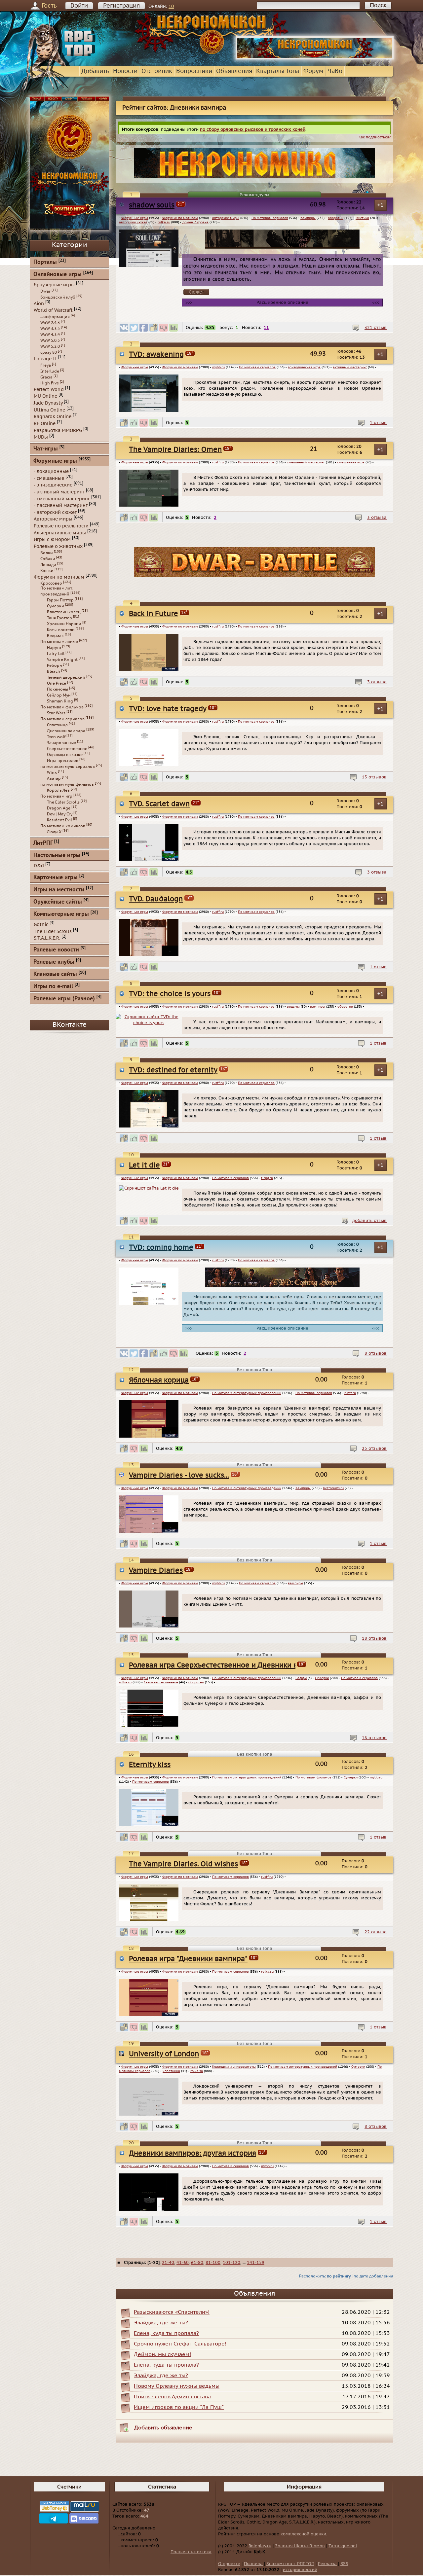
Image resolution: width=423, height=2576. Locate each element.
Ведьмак (55, 636)
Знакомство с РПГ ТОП (290, 2564)
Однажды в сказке (65, 755)
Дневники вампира (66, 731)
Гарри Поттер (60, 600)
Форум (313, 71)
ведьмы (293, 1007)
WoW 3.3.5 (50, 329)
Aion (39, 303)
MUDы (41, 437)
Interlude (50, 371)
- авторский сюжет (55, 512)
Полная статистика (191, 2552)
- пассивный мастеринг (61, 505)
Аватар (54, 778)
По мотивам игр (56, 796)
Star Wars (56, 713)
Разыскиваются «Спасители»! (172, 2312)
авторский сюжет (133, 222)
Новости (125, 71)
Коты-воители (61, 630)
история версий (300, 2570)
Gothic (41, 925)
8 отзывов (376, 1353)
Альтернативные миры (60, 533)
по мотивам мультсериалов (68, 767)
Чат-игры (46, 449)
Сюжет (196, 292)
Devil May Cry (60, 814)
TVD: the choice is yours (170, 994)
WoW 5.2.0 (50, 346)
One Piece (57, 683)
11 (266, 328)
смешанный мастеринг (306, 462)
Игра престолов (63, 761)
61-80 (197, 2263)
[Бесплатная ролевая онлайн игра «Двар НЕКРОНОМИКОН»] (315, 58)
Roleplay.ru (260, 2546)
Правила (253, 2564)
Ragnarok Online (53, 417)
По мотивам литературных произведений (247, 1393)
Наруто (54, 648)
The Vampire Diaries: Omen (175, 450)
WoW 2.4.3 (50, 323)
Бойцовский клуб (58, 297)
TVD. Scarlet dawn (159, 804)
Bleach (54, 671)
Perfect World (49, 389)
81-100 (213, 2263)
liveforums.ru (333, 1488)
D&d (39, 866)
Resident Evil (59, 820)
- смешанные (49, 478)
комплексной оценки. (304, 2534)
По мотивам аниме (59, 642)
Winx (52, 772)
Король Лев (58, 790)
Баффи (301, 1678)
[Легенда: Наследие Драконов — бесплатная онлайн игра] (254, 576)
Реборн (54, 665)
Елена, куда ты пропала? (166, 2333)
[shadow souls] (282, 248)
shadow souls (152, 205)
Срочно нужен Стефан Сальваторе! (180, 2344)
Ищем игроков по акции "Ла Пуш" (179, 2407)
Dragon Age (59, 808)
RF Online (45, 424)
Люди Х (54, 832)
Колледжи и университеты (234, 2067)
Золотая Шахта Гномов (300, 2546)
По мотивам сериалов (270, 218)
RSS (344, 2564)
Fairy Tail (56, 654)
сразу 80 (49, 352)
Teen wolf (56, 737)
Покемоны (58, 689)
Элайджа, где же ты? (161, 2323)
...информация (55, 317)
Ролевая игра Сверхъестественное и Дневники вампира (226, 1665)
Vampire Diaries (156, 1571)
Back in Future (154, 614)
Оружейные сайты (58, 902)
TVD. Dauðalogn (156, 899)
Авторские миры (53, 519)
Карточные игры (56, 878)
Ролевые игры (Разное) (64, 999)
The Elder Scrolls (63, 802)
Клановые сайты (55, 974)
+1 (381, 205)
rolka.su (164, 222)
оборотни (336, 218)
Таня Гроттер (59, 618)
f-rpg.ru (267, 1178)
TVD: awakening (156, 355)
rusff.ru (218, 462)
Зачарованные (61, 743)
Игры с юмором (52, 539)
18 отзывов (374, 1638)
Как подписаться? (375, 137)
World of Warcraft (53, 310)
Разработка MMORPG (58, 430)
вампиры (308, 218)
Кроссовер (51, 583)
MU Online (45, 396)
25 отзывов (374, 1449)
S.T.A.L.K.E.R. (47, 938)
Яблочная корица (159, 1380)
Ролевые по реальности (61, 526)
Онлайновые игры (58, 275)
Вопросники (194, 71)
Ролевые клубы (54, 962)
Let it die (144, 1165)
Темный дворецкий (66, 677)
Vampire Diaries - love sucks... (179, 1475)
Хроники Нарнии (64, 624)
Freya (46, 365)
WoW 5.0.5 (50, 340)
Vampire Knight (62, 660)
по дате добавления (373, 2276)
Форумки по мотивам (180, 218)
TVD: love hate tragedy (168, 709)
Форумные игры (135, 218)
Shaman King (60, 701)
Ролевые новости (56, 950)
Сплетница (171, 2071)
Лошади (48, 565)
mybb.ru (218, 367)
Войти (79, 6)
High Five (50, 383)
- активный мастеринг (59, 492)
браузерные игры (54, 285)
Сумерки (322, 1678)
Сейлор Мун (59, 695)
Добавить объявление (163, 2428)
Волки (47, 553)
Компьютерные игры (61, 914)
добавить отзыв (369, 1221)
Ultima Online (49, 410)
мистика (362, 218)
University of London (164, 2054)
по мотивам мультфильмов (67, 784)
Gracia (46, 377)
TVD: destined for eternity (173, 1070)
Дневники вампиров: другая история (192, 2153)
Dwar (45, 291)
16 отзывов (374, 1738)
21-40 (168, 2263)
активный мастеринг (350, 367)
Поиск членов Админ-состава (172, 2397)
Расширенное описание (282, 303)
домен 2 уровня (195, 222)
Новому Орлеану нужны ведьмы (177, 2386)
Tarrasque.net (343, 2546)
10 (171, 6)
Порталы (45, 262)
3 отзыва (377, 518)
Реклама (327, 2564)
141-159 (256, 2263)
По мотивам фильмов (313, 1777)
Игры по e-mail (53, 987)
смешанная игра (351, 462)
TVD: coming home (161, 1248)
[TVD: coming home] (282, 1286)
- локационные (51, 471)
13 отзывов (374, 777)
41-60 (183, 2263)
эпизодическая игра (304, 367)
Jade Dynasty (48, 403)
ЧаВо (335, 71)
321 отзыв (376, 328)
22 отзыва (376, 1932)
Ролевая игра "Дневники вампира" (188, 1959)
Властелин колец (64, 612)
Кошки (47, 571)
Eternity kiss (150, 1765)
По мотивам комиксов (63, 826)
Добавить (95, 71)
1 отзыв (378, 423)
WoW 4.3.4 (50, 335)
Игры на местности (59, 890)
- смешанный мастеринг (62, 499)
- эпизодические (53, 485)
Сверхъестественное (161, 1682)
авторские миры (226, 218)
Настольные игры (57, 856)
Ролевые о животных (58, 546)
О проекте (229, 2564)
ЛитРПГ (43, 843)
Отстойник (157, 71)
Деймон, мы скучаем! (162, 2354)
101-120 (231, 2263)
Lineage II (45, 359)
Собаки (48, 559)
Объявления (234, 71)
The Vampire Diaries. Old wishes (183, 1864)
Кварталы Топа (278, 71)
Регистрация (121, 6)
